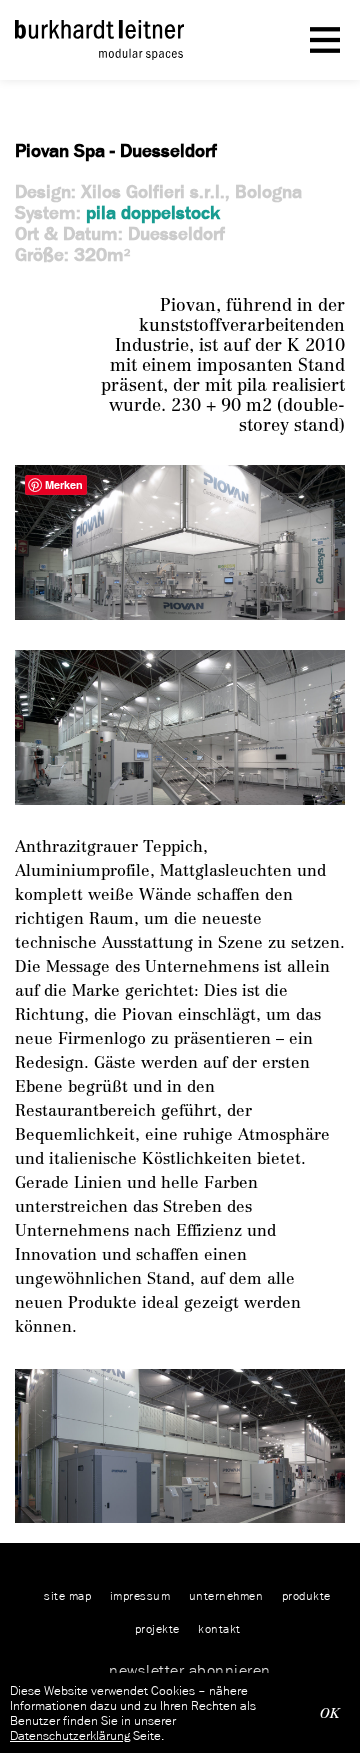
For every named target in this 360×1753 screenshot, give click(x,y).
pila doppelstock (153, 212)
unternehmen (226, 1595)
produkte (306, 1595)
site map (67, 1595)
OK (330, 1713)
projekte (157, 1628)
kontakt (219, 1628)
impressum (140, 1595)
